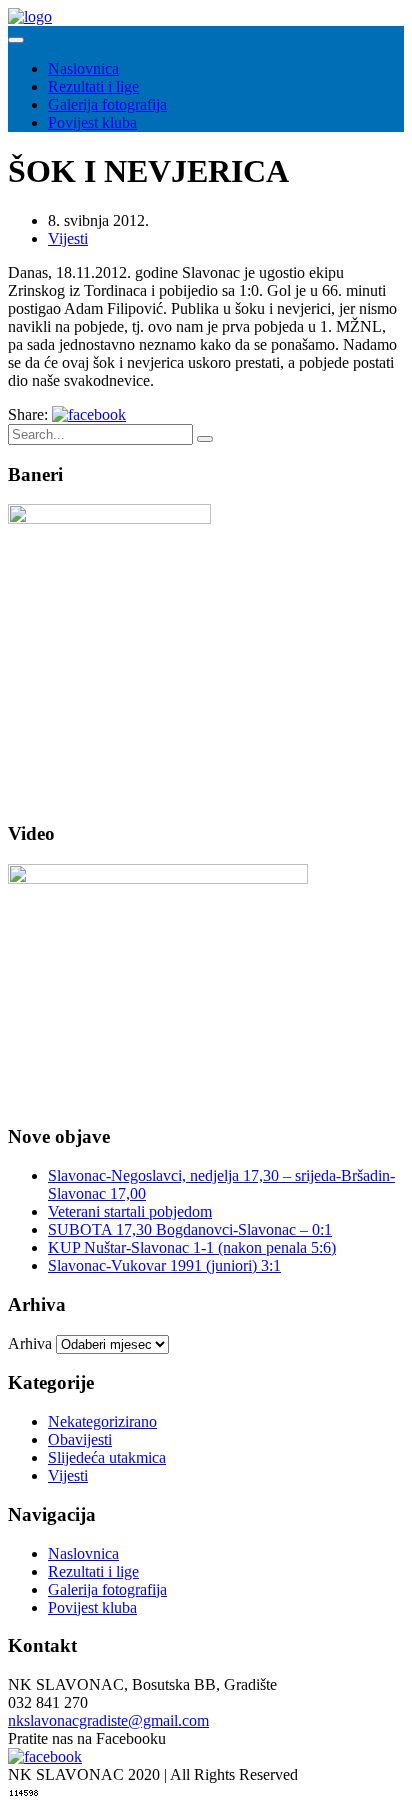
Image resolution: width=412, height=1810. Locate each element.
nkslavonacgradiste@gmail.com (108, 1720)
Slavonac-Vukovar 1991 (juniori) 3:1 (164, 1265)
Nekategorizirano (102, 1421)
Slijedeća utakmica (107, 1457)
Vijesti (68, 238)
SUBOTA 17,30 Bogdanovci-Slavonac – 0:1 (190, 1229)
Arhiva (30, 1343)
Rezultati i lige (93, 86)
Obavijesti (80, 1439)
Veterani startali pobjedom (130, 1211)
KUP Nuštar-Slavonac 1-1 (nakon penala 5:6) (192, 1247)
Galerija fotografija (107, 104)
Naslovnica (83, 68)
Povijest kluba (92, 122)
